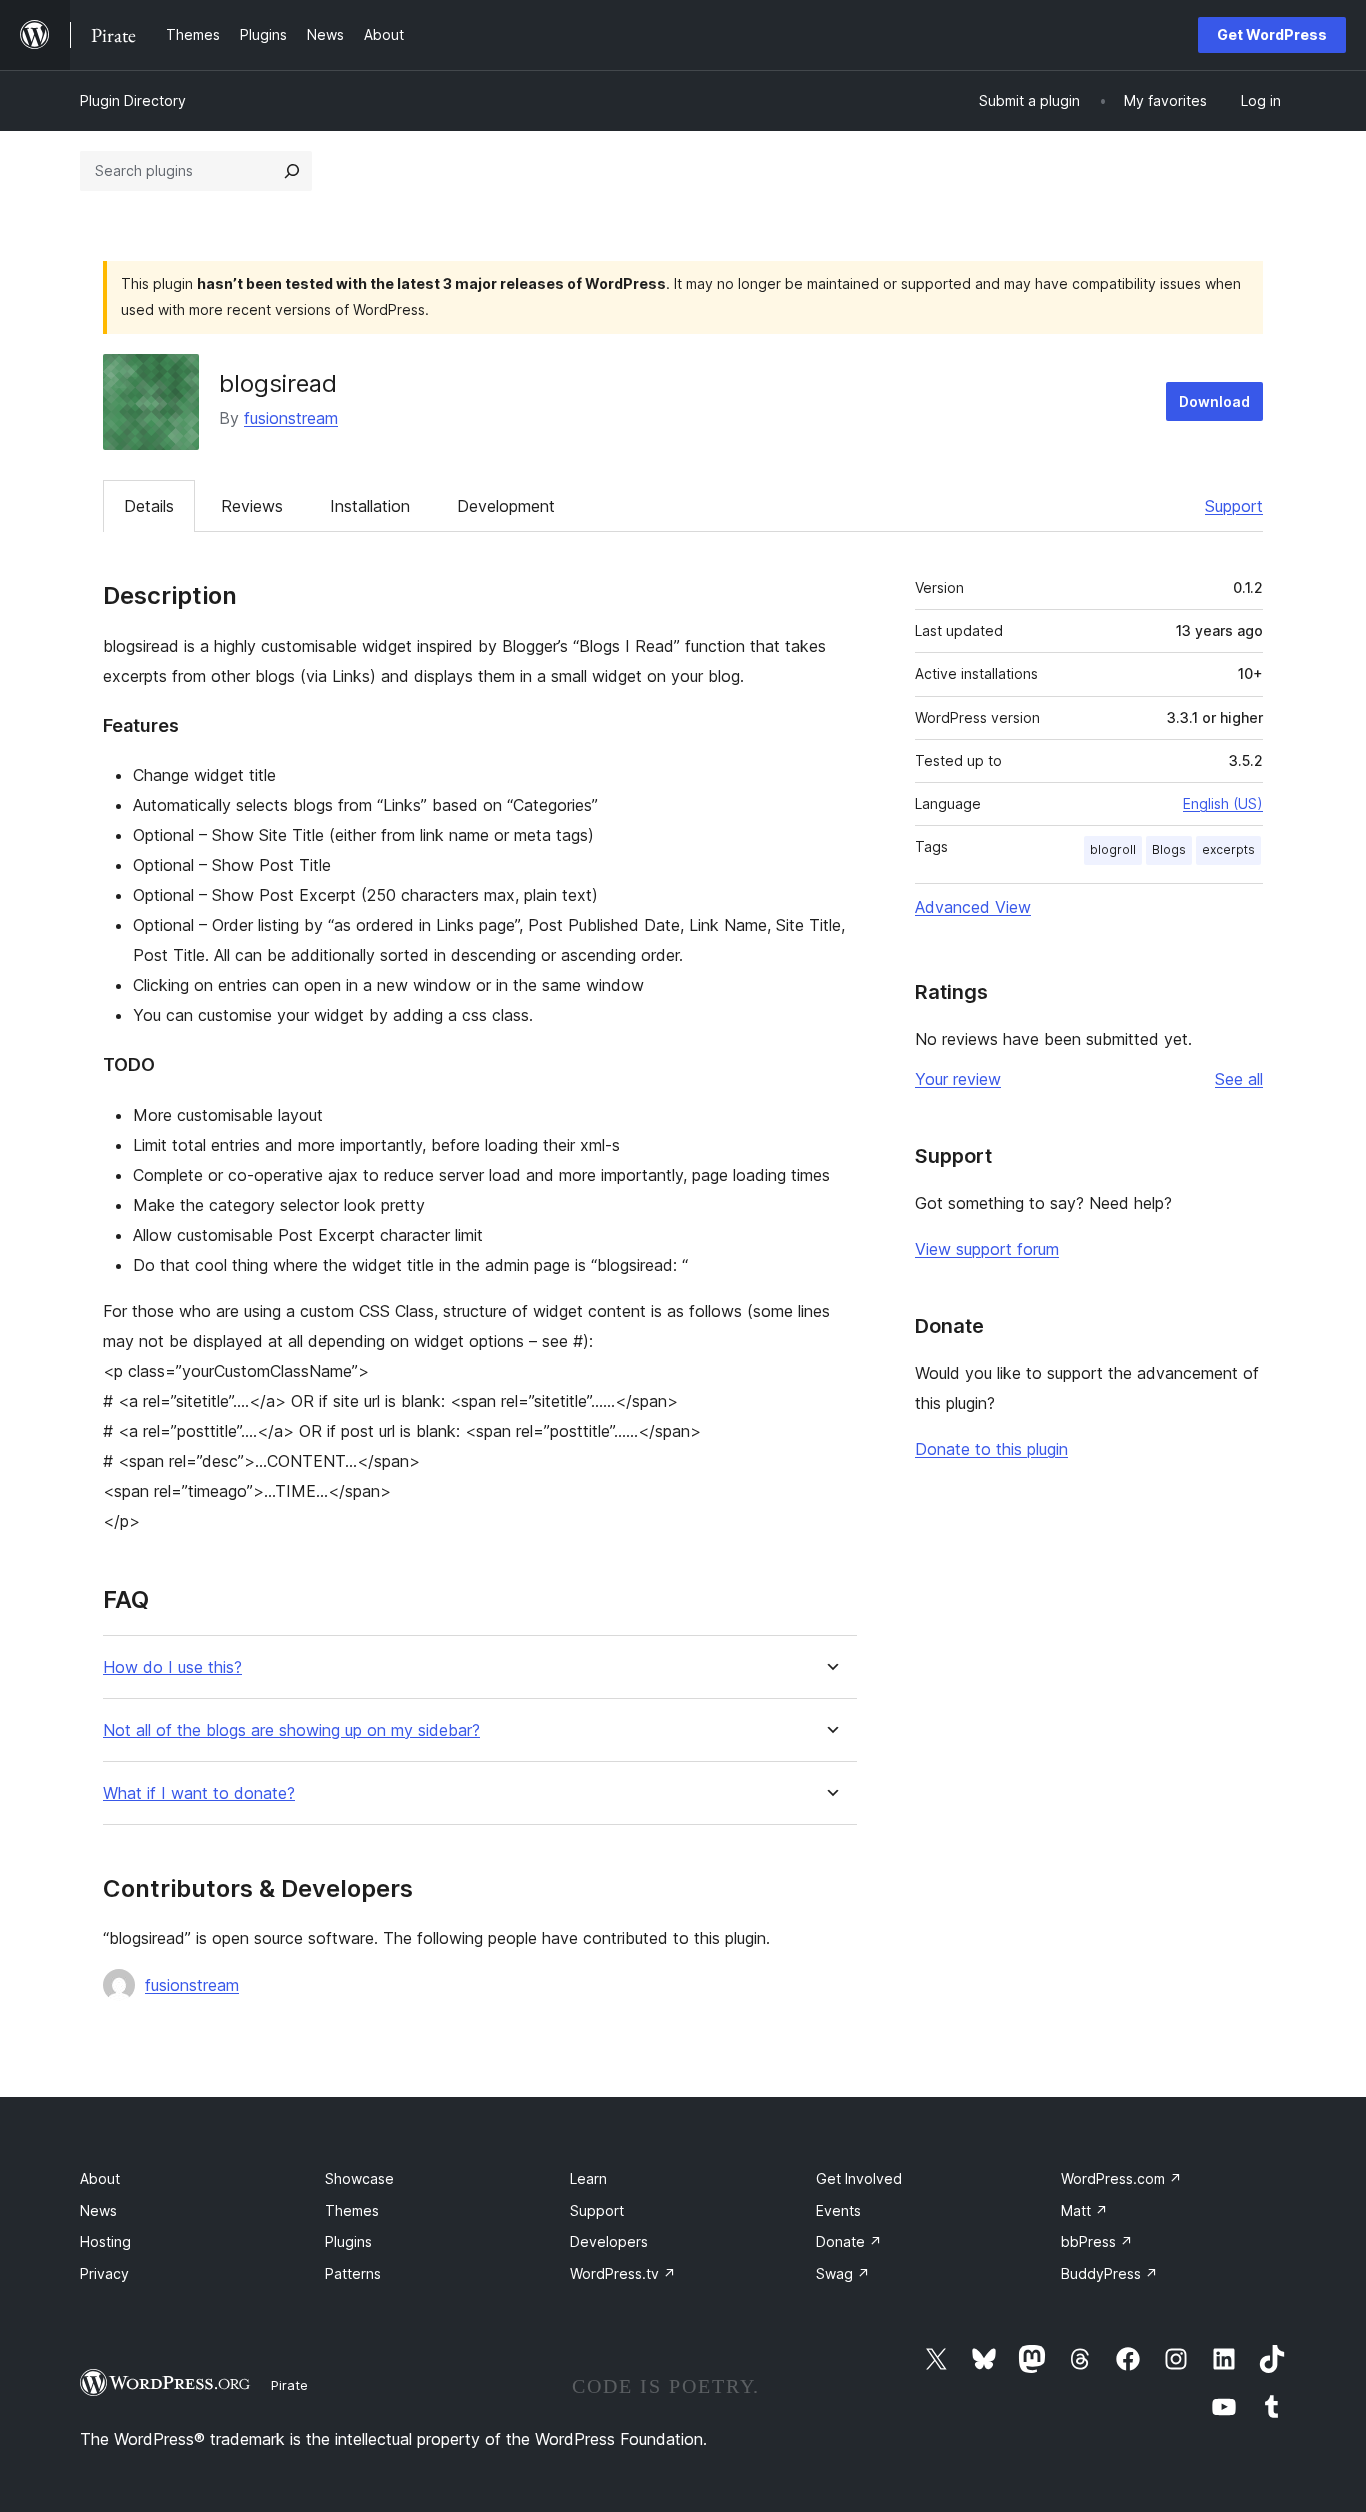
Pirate (289, 2385)
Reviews (252, 506)
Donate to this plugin (991, 1449)
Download (1214, 401)
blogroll (1113, 849)
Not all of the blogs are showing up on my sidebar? (291, 1730)
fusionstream (291, 418)
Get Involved (859, 2178)
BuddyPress (1109, 2273)
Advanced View (973, 907)
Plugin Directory (133, 100)
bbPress (1097, 2241)
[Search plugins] (292, 171)
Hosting (105, 2241)
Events (838, 2210)
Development (506, 506)
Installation (370, 506)
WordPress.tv (623, 2273)
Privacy (104, 2273)
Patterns (353, 2273)
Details (149, 506)
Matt (1084, 2210)
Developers (609, 2241)
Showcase (359, 2178)
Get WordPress (1272, 34)
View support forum (987, 1249)
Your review (958, 1079)
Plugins (348, 2241)
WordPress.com (1121, 2178)
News (98, 2210)
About (100, 2178)
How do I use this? (172, 1667)
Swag (843, 2273)
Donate (849, 2241)
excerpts (1228, 849)
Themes (352, 2210)
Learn (588, 2178)
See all (1239, 1079)
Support (1234, 506)
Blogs (1169, 849)
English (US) (1223, 803)
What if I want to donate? (199, 1793)
